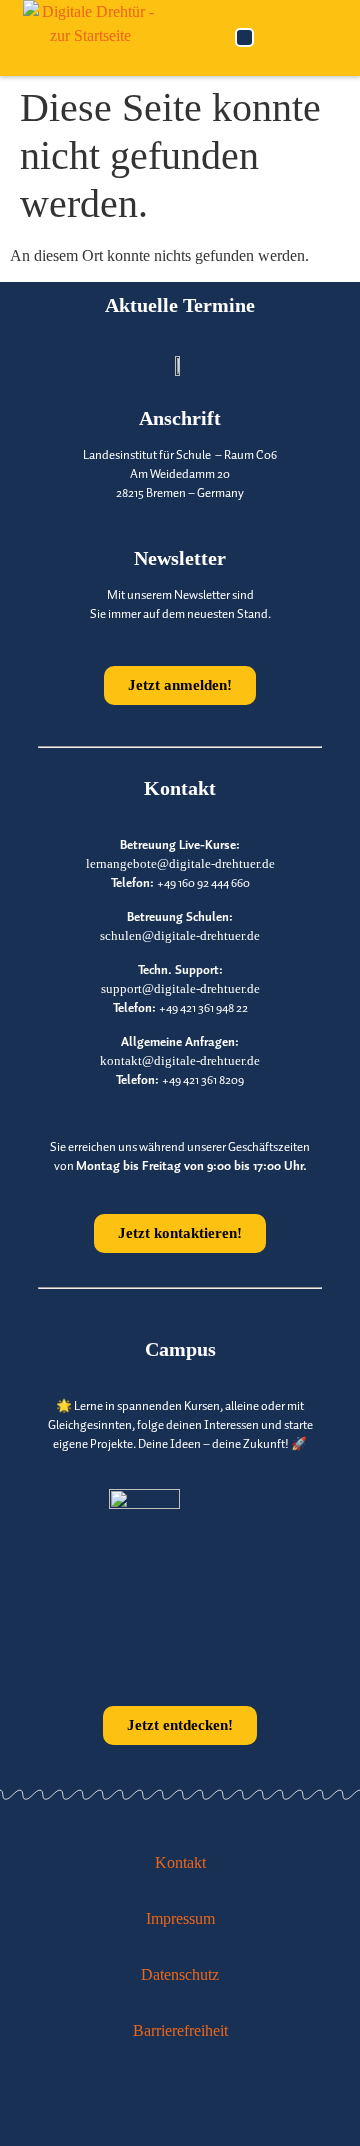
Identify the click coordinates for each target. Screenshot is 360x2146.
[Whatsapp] (244, 2094)
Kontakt (180, 1862)
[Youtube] (52, 2094)
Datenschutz (180, 1974)
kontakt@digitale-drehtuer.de (180, 1061)
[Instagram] (116, 2094)
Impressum (180, 1918)
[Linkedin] (180, 2094)
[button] (244, 37)
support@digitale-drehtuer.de (180, 989)
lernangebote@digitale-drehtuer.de (180, 864)
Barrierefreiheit (180, 2030)
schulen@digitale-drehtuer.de (180, 936)
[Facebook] (308, 2094)
